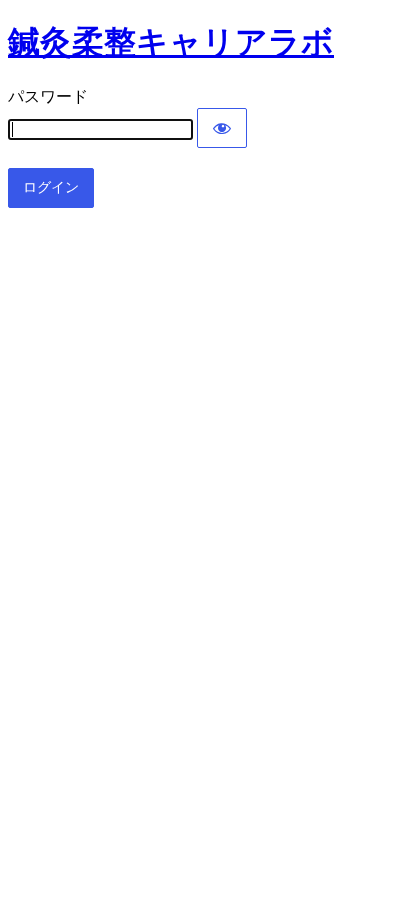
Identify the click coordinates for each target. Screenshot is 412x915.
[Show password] (222, 128)
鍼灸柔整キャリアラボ (171, 42)
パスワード (48, 96)
